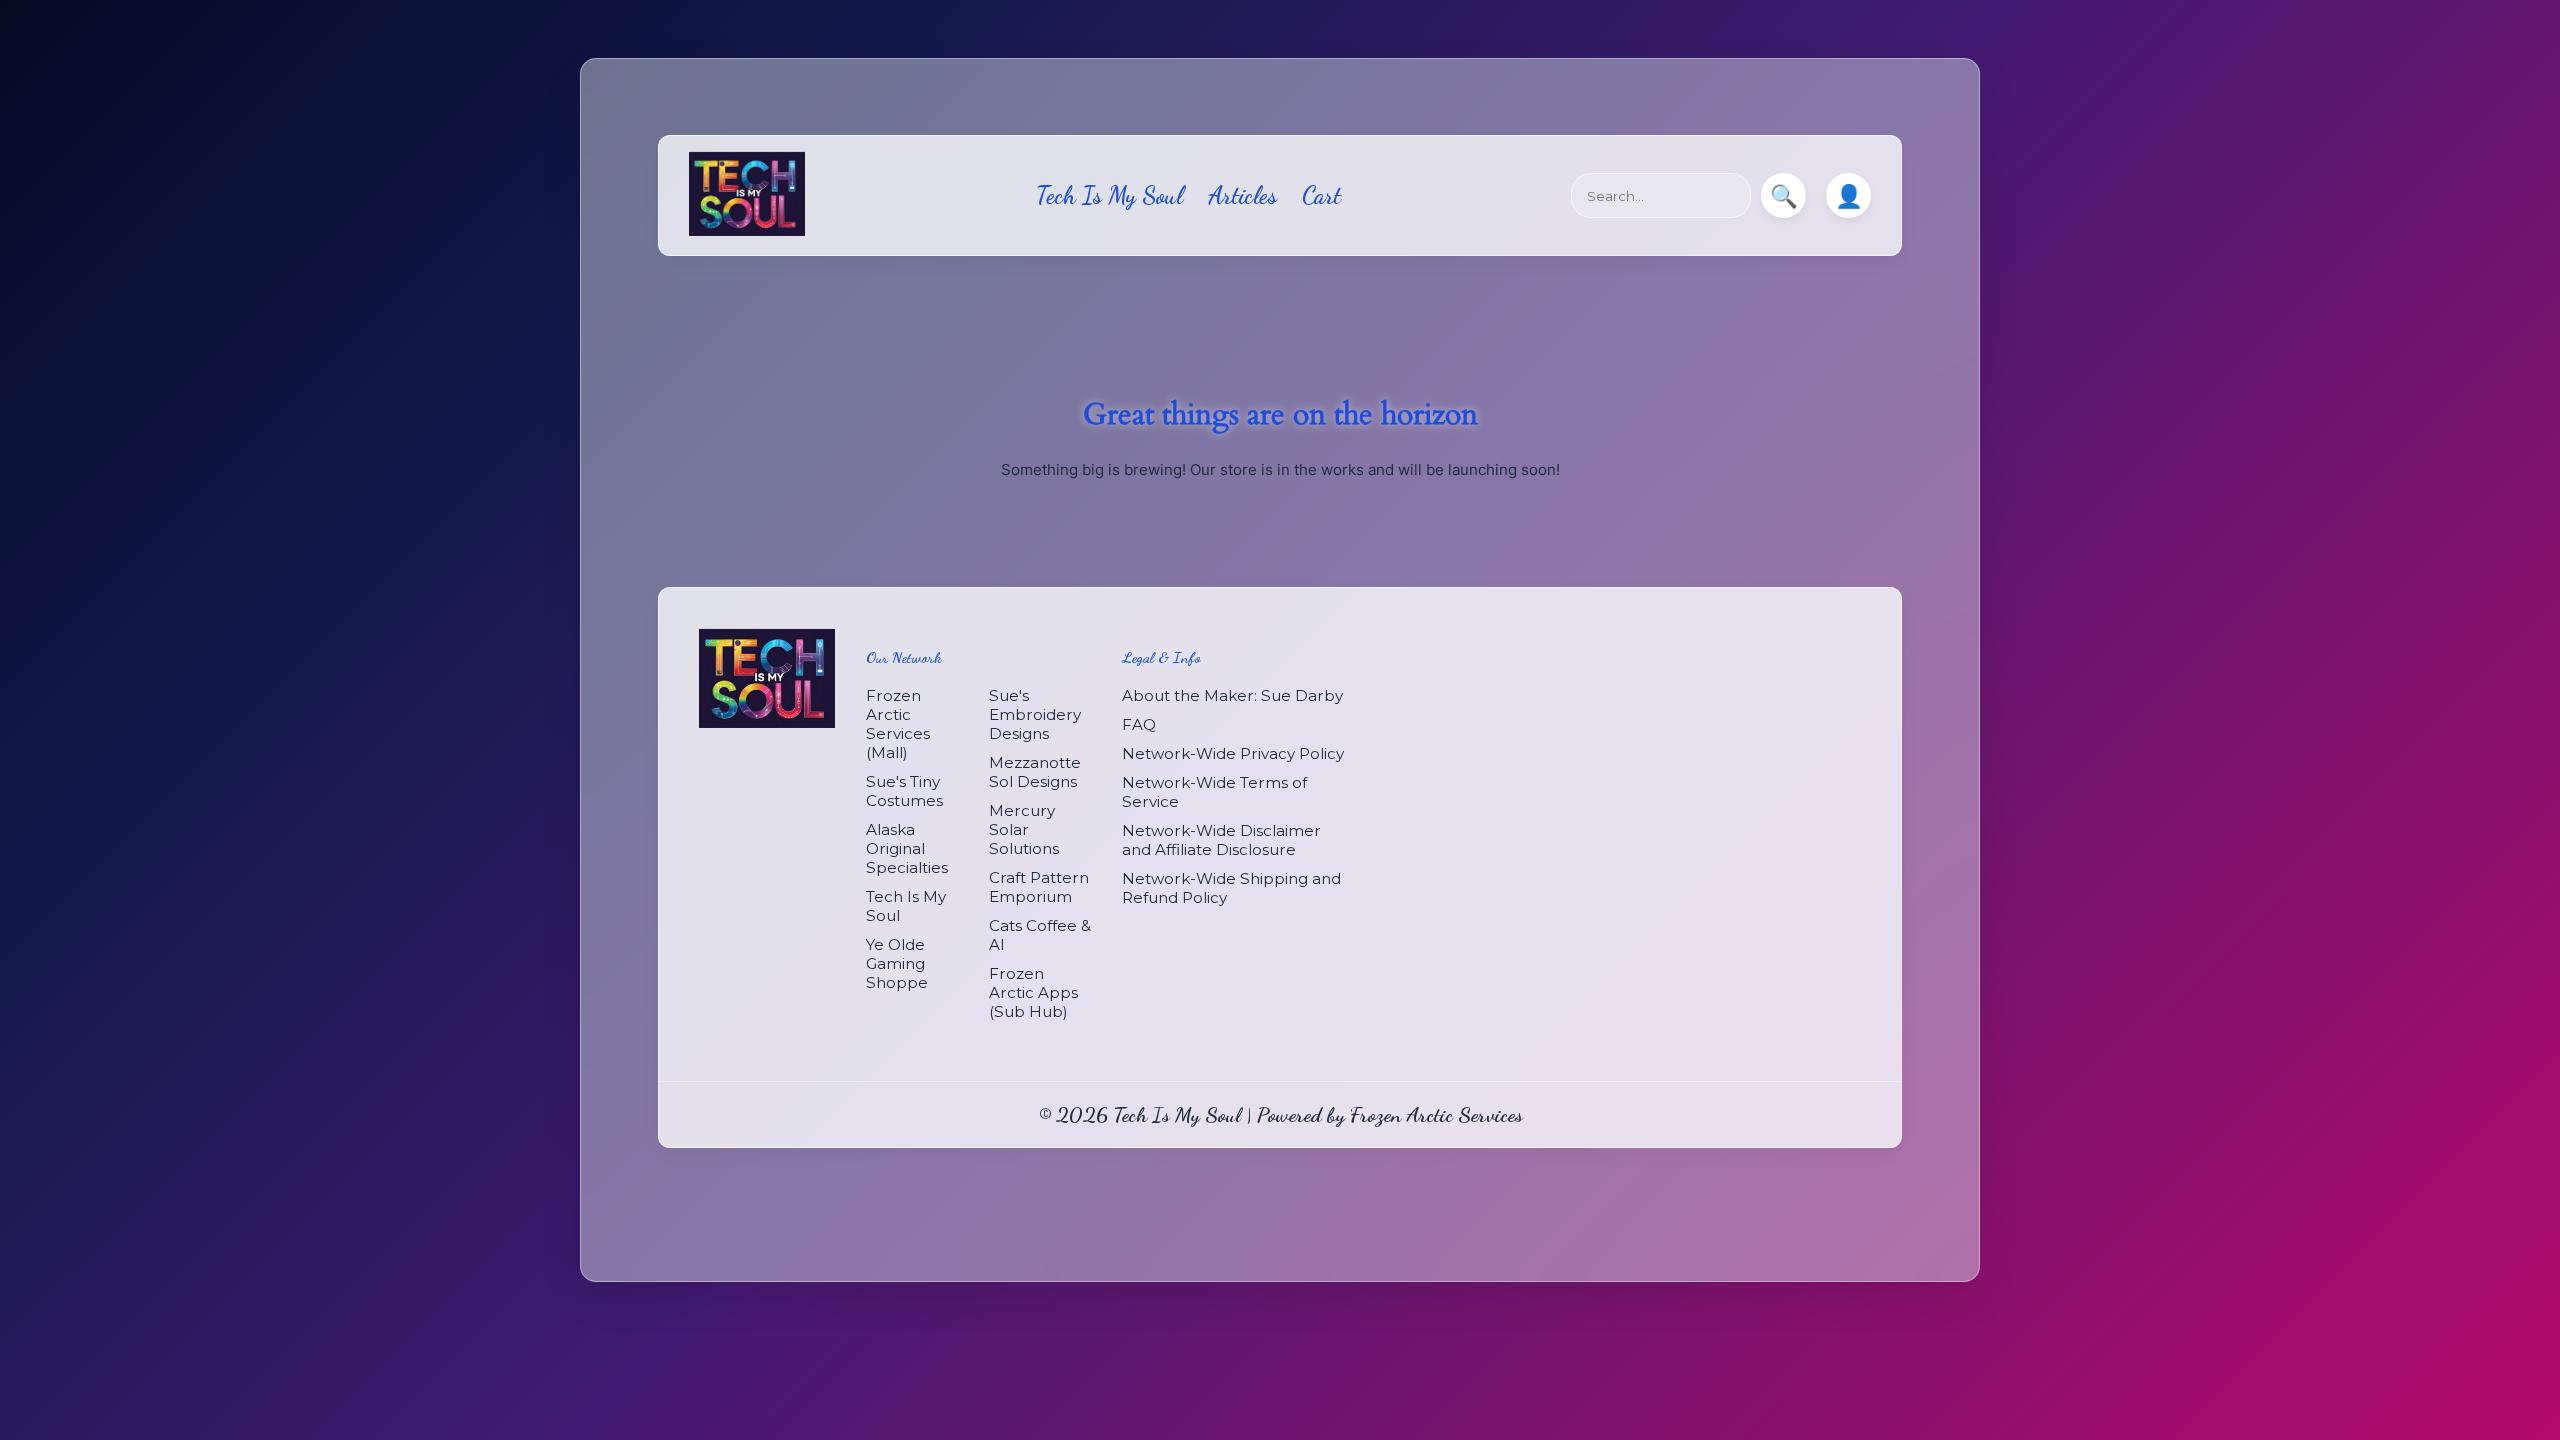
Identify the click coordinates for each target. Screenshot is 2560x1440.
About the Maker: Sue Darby (1232, 695)
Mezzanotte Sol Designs (1035, 772)
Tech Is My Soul (1109, 195)
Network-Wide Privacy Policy (1233, 753)
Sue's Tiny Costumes (904, 791)
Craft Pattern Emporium (1039, 887)
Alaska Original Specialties (907, 848)
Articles (1242, 195)
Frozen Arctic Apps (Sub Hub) (1033, 992)
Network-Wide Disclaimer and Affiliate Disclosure (1221, 840)
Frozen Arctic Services (1436, 1114)
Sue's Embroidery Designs (1035, 714)
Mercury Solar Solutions (1024, 829)
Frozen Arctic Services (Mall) (898, 724)
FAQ (1139, 724)
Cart (1321, 195)
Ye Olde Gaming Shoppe (897, 963)
